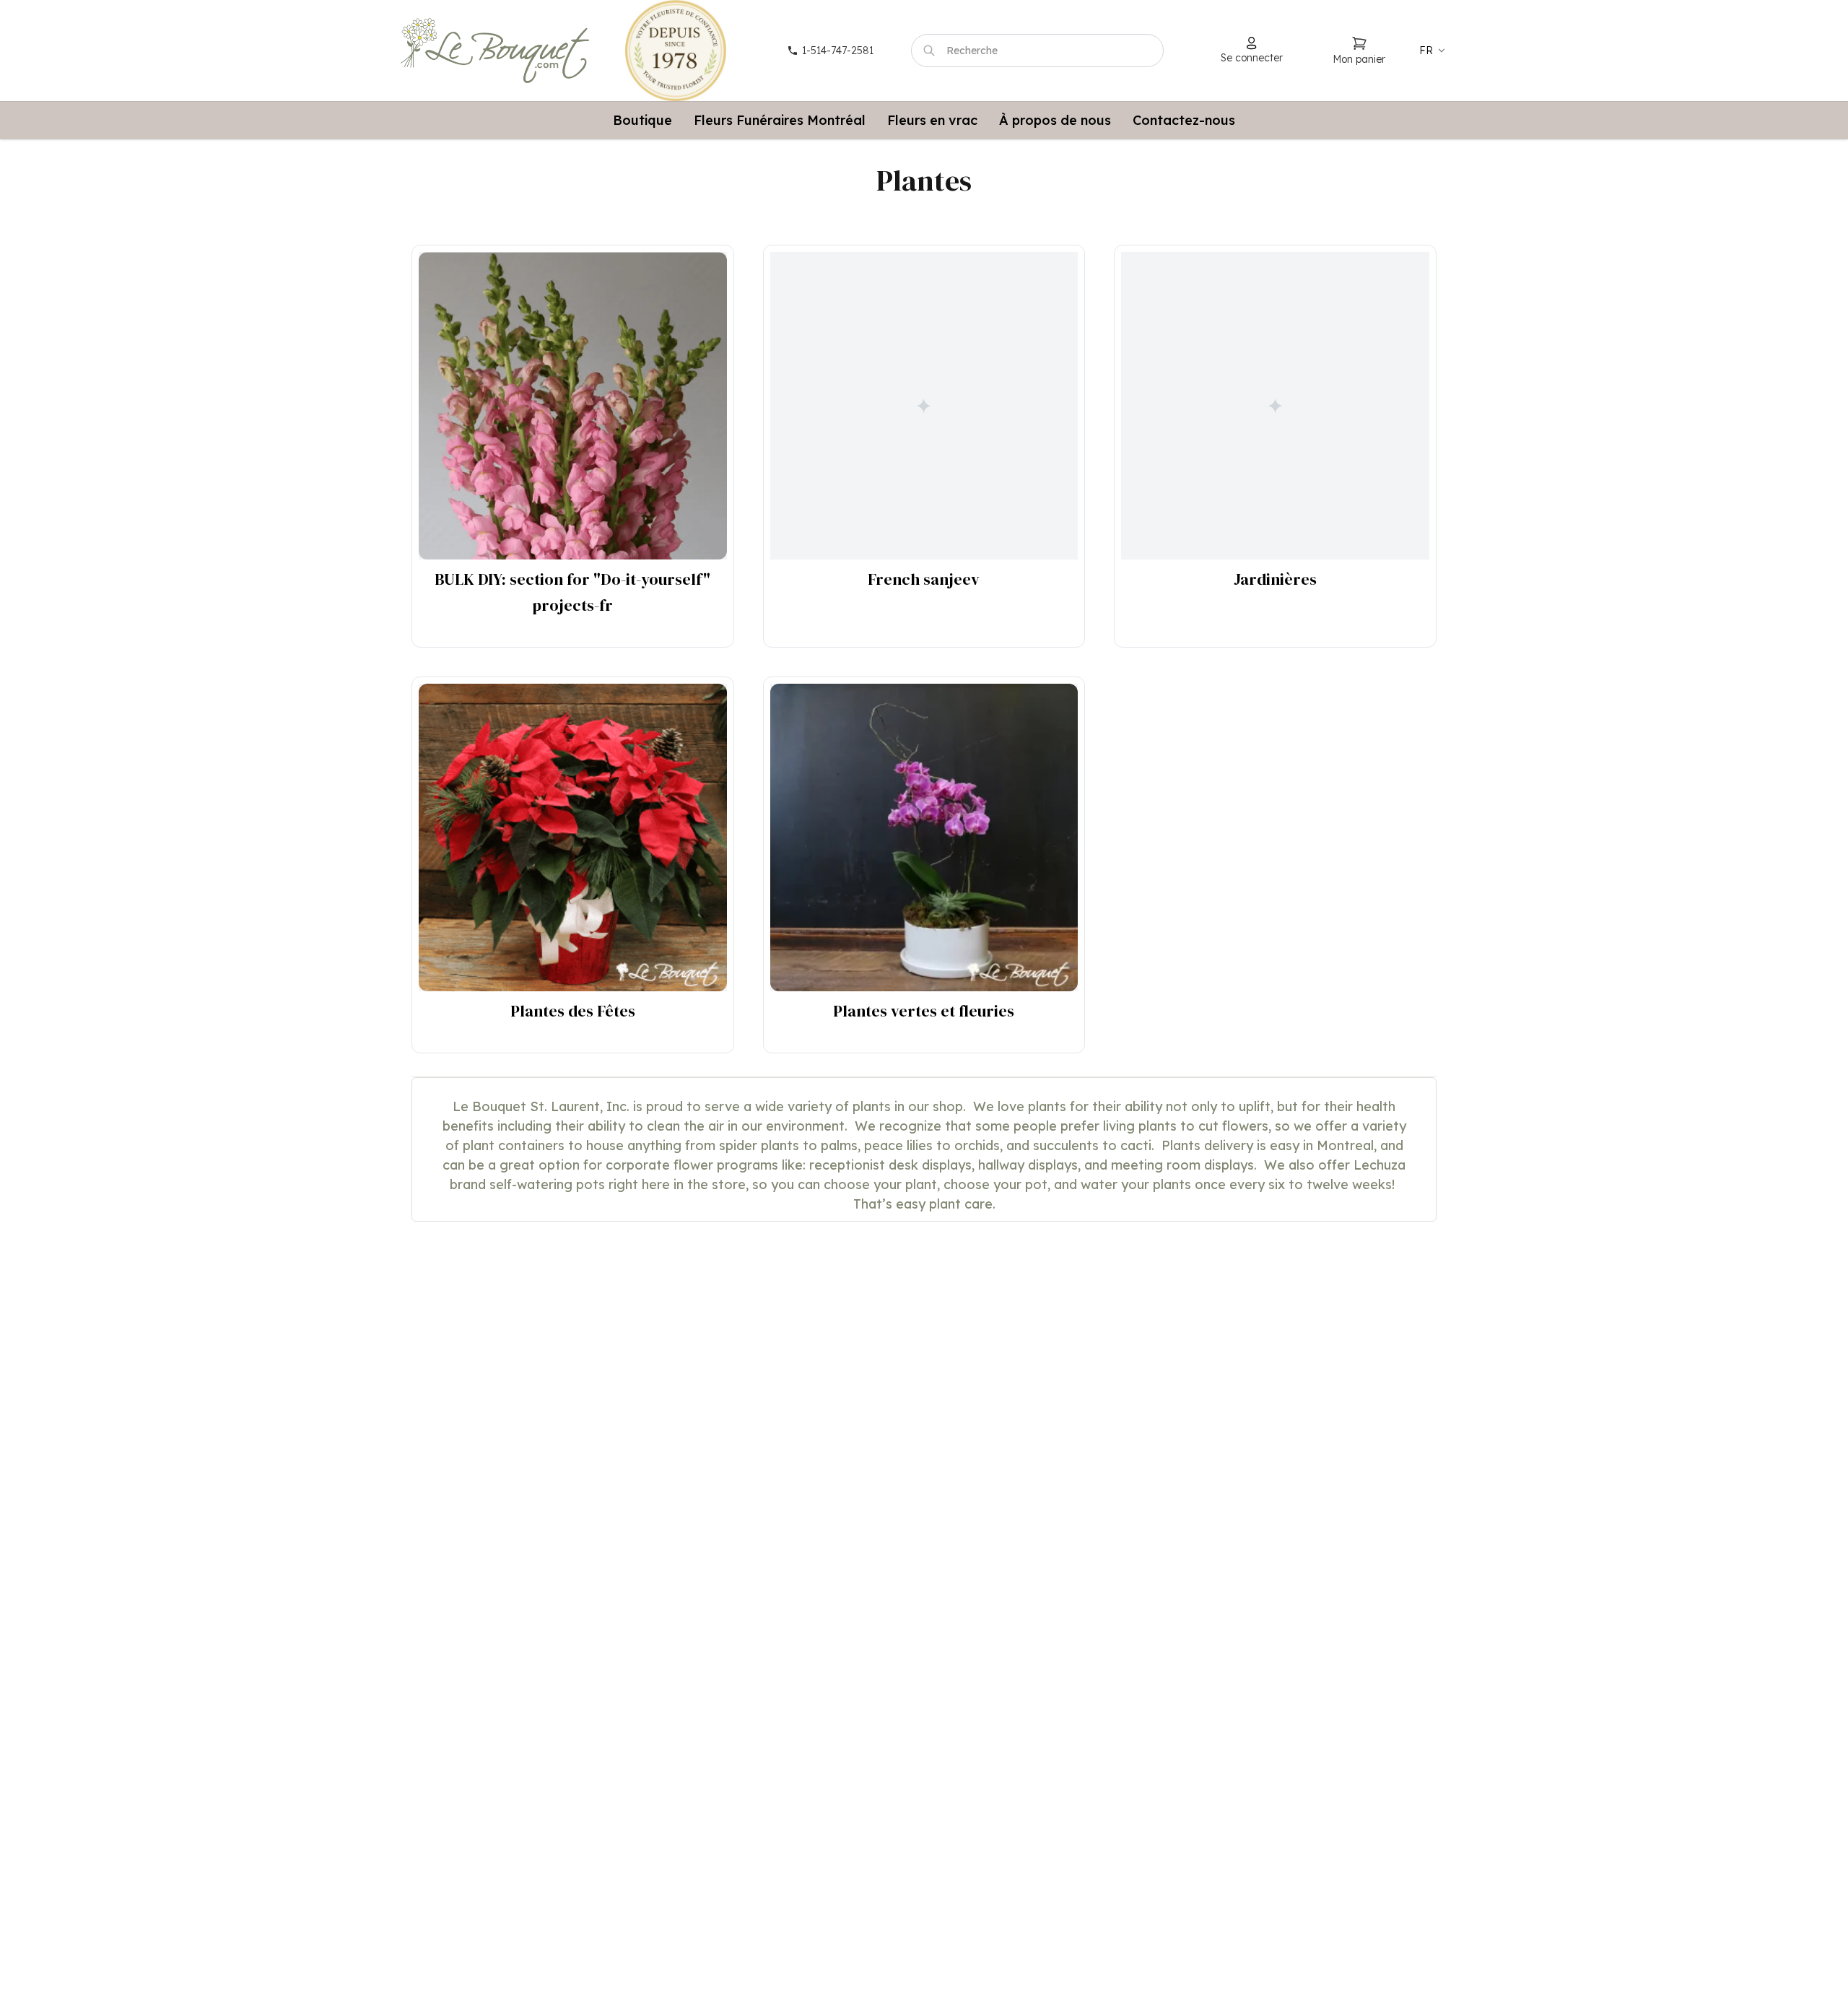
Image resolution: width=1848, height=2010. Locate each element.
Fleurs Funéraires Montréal (780, 120)
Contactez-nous (1184, 120)
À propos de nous (1055, 120)
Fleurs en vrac (932, 120)
